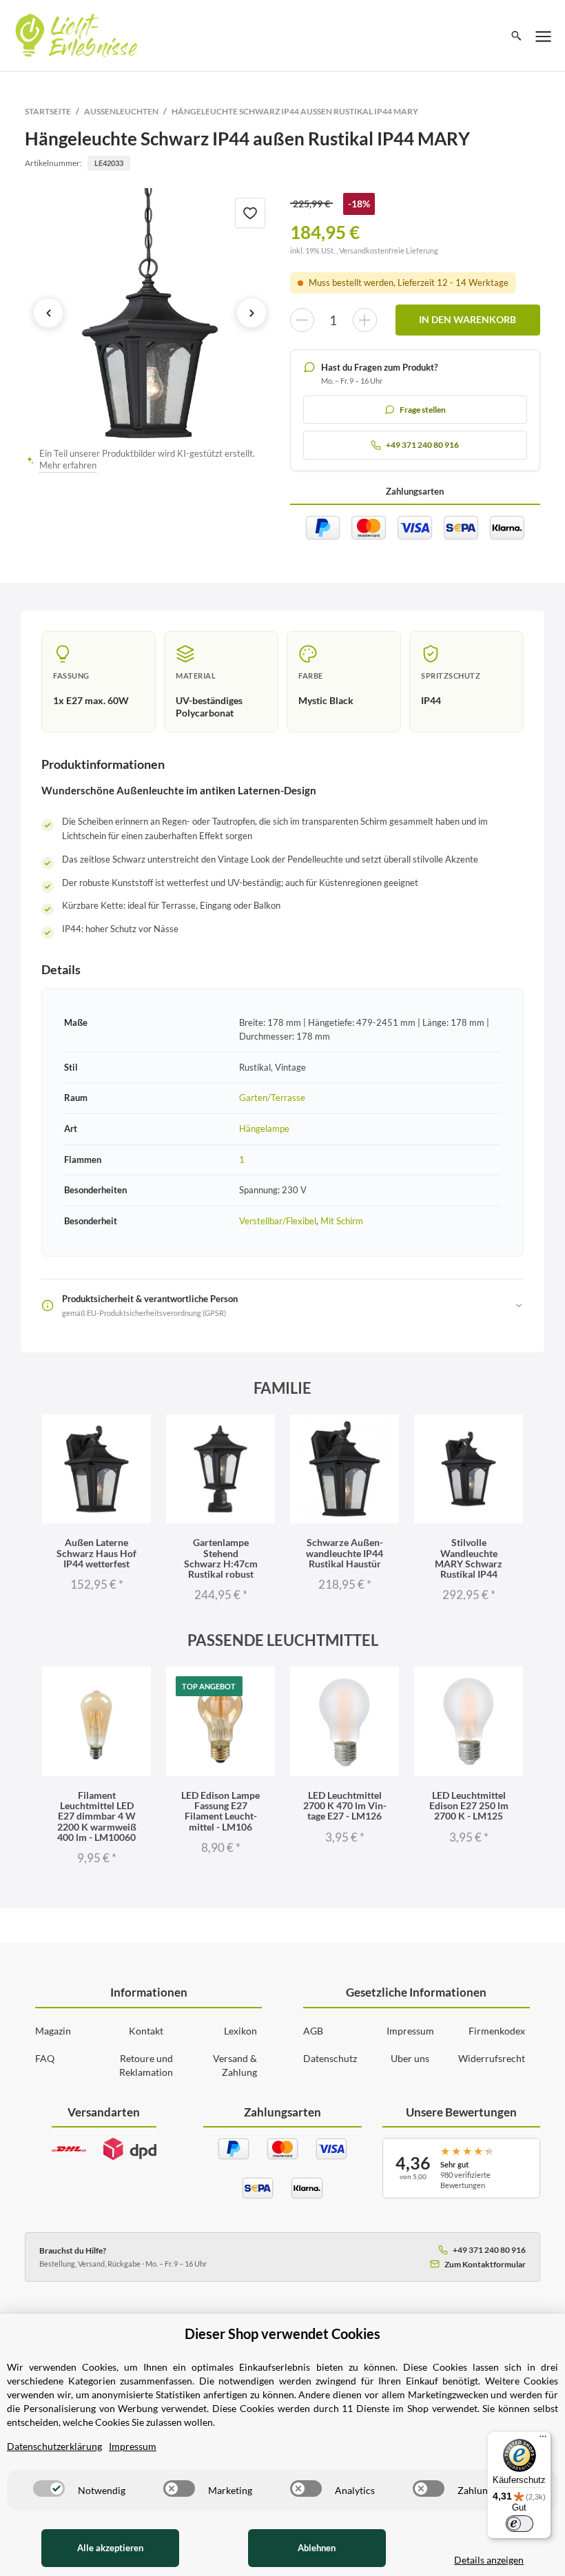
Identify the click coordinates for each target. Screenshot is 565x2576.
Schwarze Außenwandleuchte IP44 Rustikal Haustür (345, 1553)
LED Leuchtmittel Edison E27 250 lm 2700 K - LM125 (469, 1806)
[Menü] (543, 2440)
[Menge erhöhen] (365, 320)
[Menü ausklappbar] (544, 36)
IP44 (431, 700)
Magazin (53, 2031)
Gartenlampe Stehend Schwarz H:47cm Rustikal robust (221, 1558)
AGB (313, 2031)
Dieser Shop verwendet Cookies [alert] (282, 2333)
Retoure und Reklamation (146, 2065)
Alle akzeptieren (110, 2548)
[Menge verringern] (302, 320)
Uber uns (410, 2058)
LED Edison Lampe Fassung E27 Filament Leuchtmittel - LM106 (220, 1811)
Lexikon (240, 2031)
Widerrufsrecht (492, 2058)
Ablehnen (317, 2548)
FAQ (45, 2058)
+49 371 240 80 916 (489, 2250)
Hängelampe (264, 1129)
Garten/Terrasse (272, 1098)
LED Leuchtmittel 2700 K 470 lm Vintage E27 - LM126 (345, 1806)
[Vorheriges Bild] (48, 313)
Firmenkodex (497, 2031)
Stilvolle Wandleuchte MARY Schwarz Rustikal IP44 (469, 1558)
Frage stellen (423, 410)
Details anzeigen (489, 2560)
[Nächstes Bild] (251, 313)
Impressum (410, 2031)
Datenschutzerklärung (54, 2446)
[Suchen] (516, 36)
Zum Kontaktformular (485, 2264)
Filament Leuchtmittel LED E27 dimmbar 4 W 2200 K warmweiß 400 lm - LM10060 (97, 1816)
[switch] (49, 2489)
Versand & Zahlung (235, 2065)
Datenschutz (330, 2058)
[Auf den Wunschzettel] (250, 213)
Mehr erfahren (68, 465)
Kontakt (146, 2031)
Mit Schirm (342, 1221)
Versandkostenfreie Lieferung (389, 250)
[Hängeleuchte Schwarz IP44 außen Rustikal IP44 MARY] (150, 313)
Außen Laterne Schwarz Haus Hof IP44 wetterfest (96, 1553)
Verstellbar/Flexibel (278, 1221)
